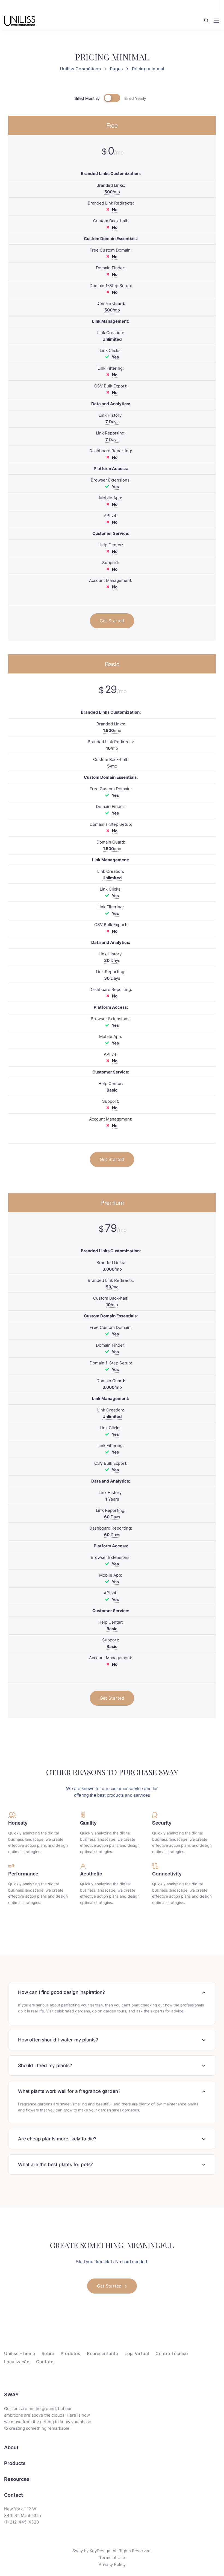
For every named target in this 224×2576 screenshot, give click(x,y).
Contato (45, 2362)
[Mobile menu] (216, 21)
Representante (102, 2353)
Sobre (48, 2353)
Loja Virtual (137, 2353)
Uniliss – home (20, 2353)
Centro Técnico (172, 2353)
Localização (17, 2362)
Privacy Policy (112, 2564)
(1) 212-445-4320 (21, 2522)
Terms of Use (112, 2558)
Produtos (70, 2353)
